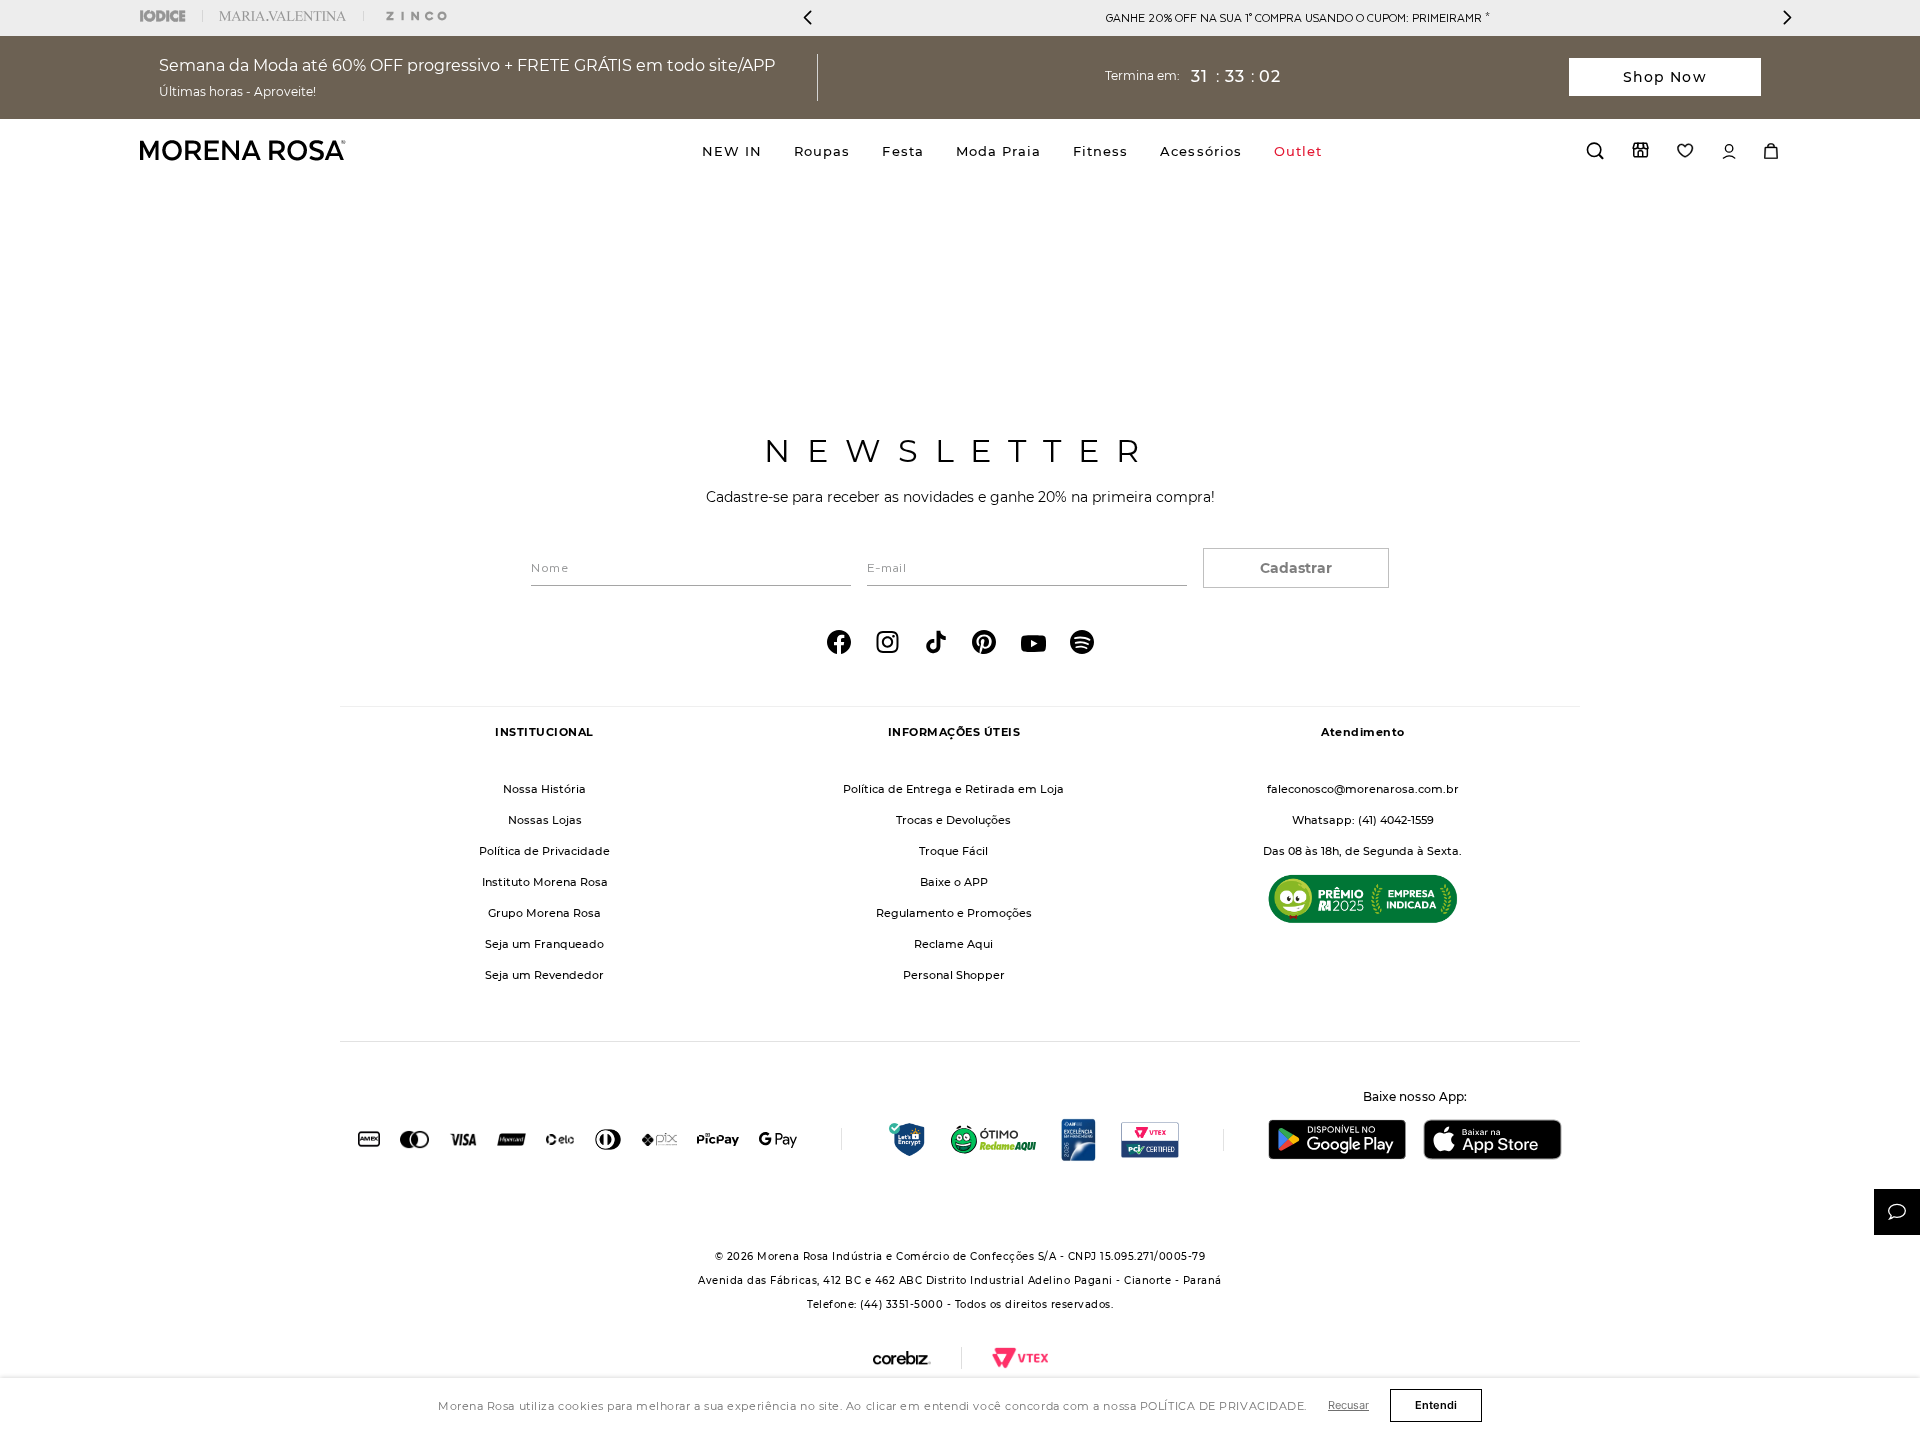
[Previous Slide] (808, 17)
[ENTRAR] (1729, 151)
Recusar (1348, 1405)
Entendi (1436, 1405)
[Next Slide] (1787, 17)
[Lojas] (1640, 150)
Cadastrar (1296, 568)
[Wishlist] (1685, 150)
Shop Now (1665, 77)
